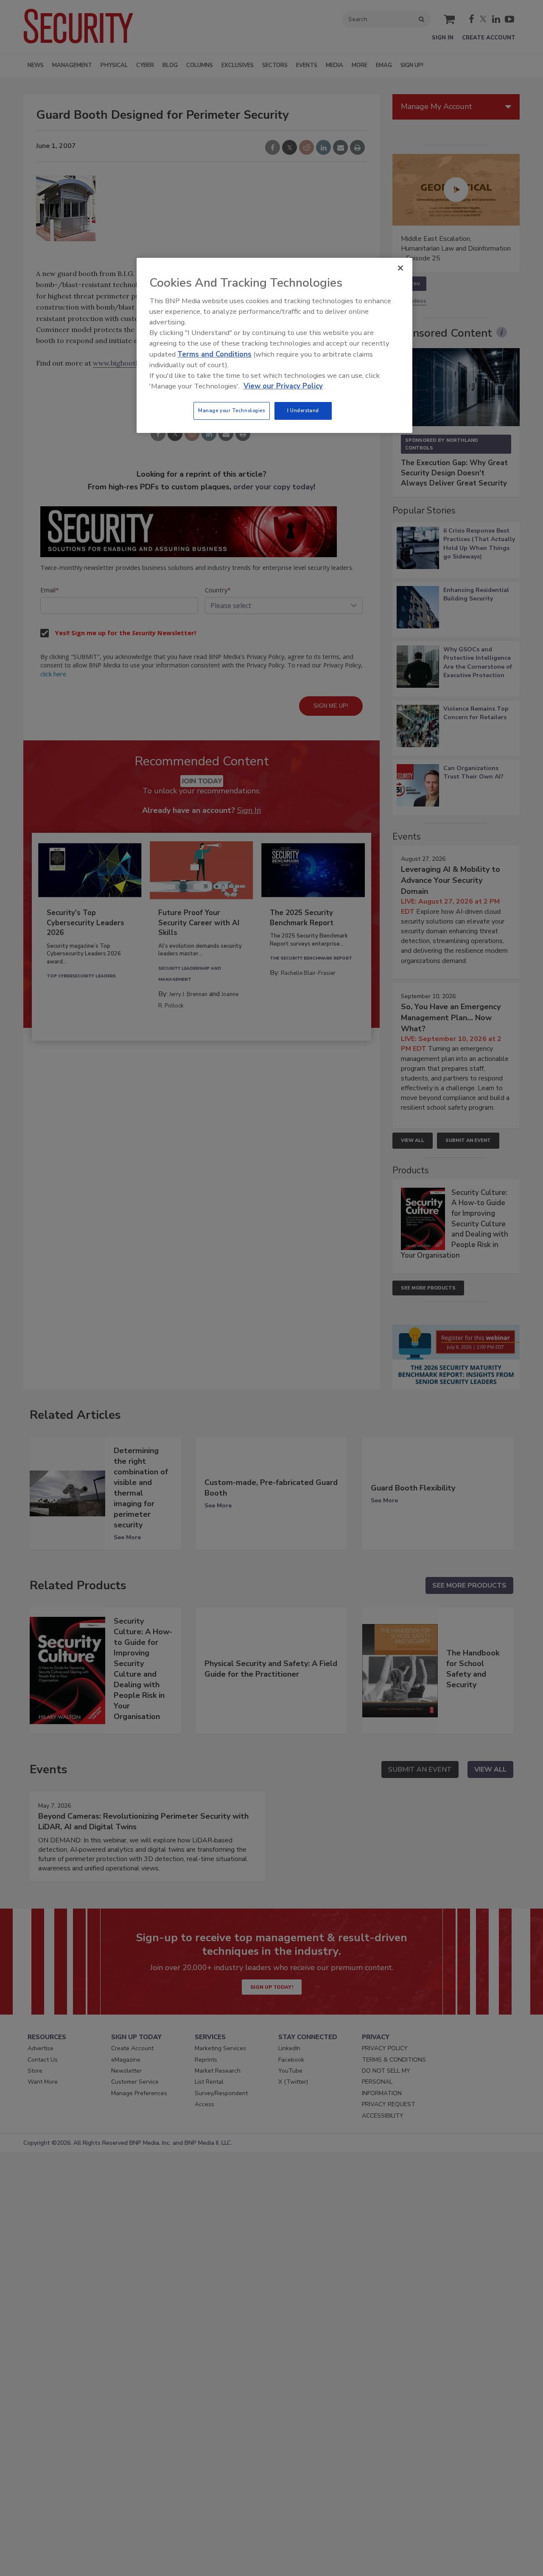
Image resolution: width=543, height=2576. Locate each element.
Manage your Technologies (232, 410)
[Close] (400, 268)
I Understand (303, 410)
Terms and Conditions (214, 354)
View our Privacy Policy (283, 386)
